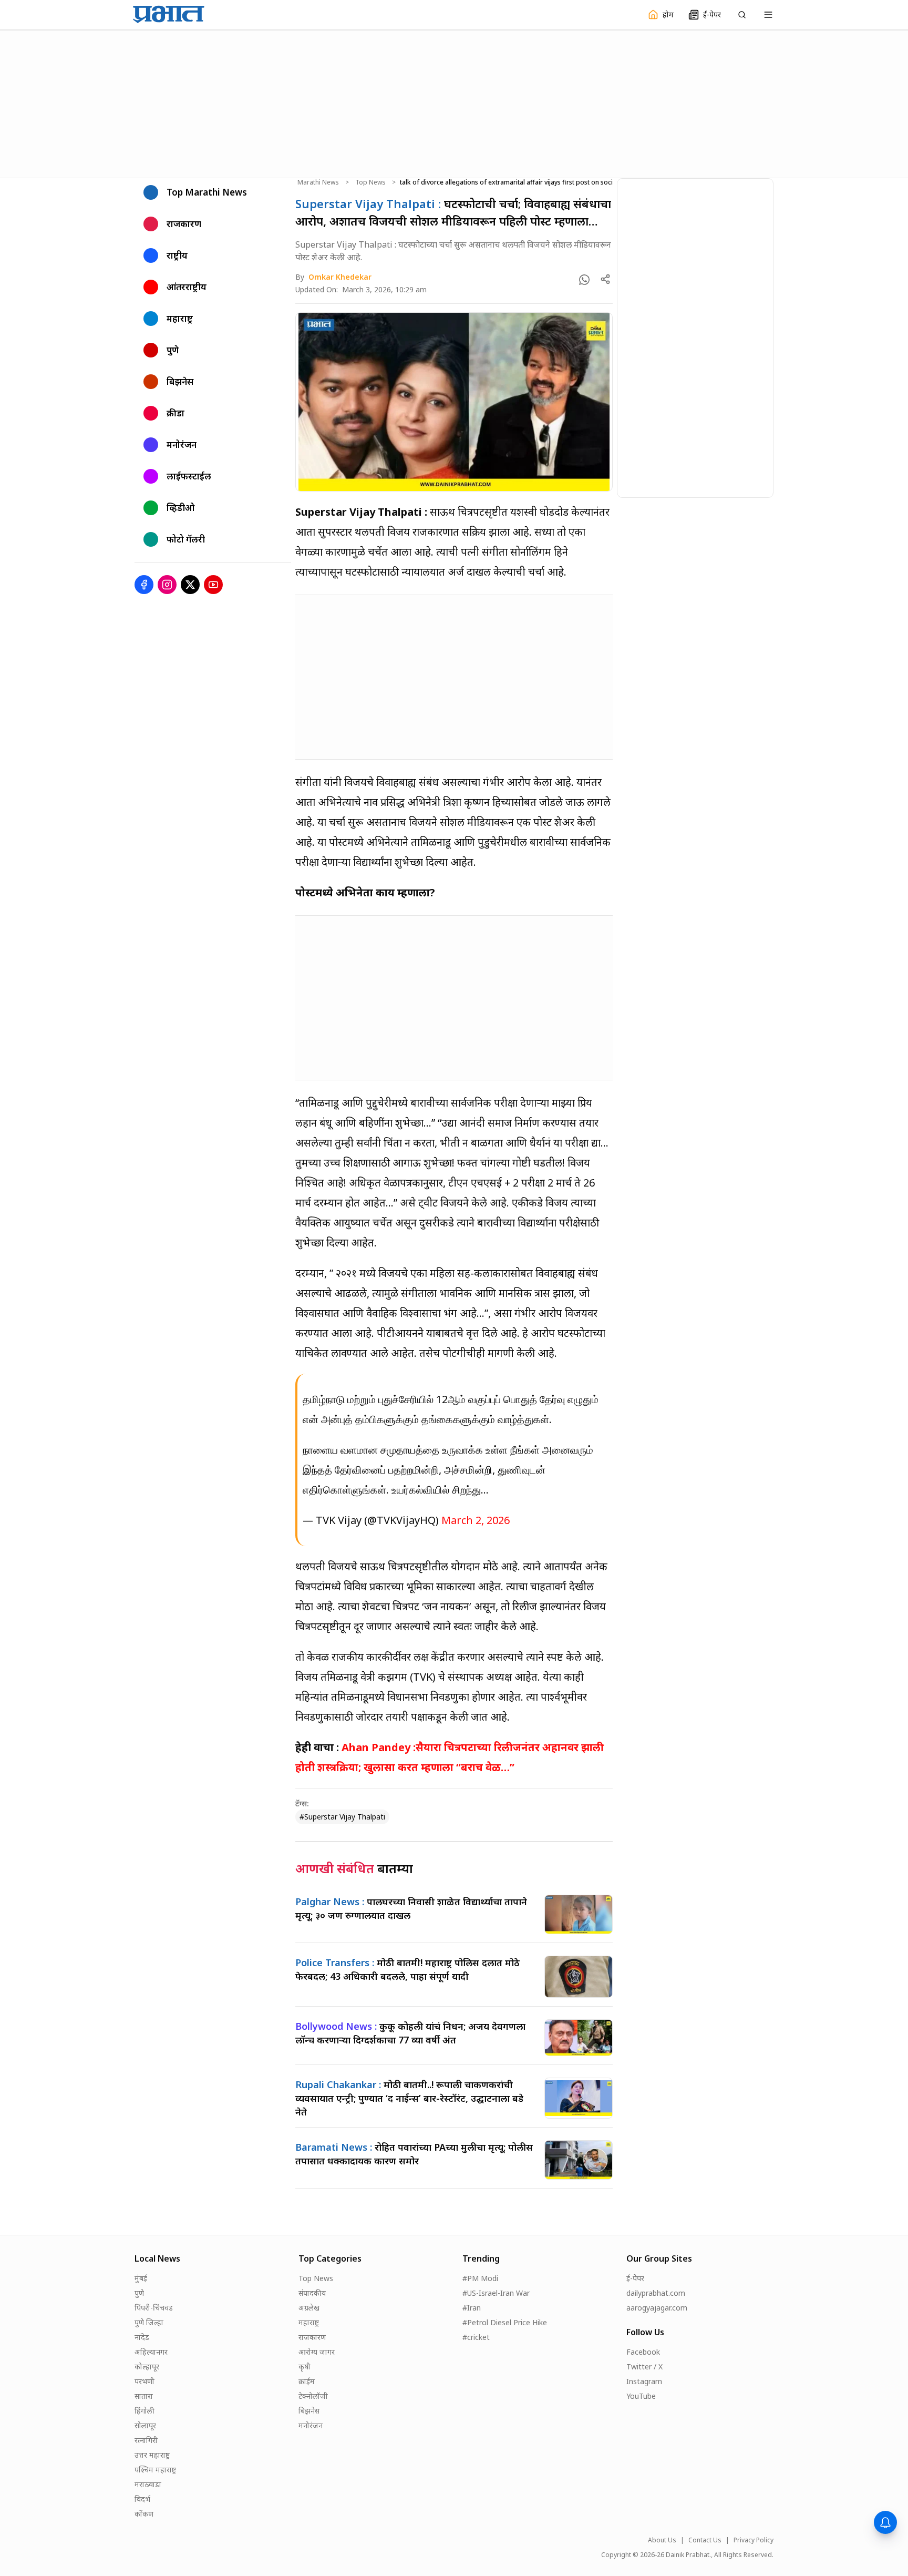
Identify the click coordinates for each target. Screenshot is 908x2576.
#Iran (472, 2308)
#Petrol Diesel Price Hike (505, 2322)
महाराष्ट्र (309, 2322)
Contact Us (705, 2540)
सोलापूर (145, 2425)
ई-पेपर (635, 2278)
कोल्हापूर (147, 2367)
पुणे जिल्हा (149, 2322)
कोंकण (144, 2514)
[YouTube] (213, 585)
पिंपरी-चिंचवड (154, 2308)
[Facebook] (144, 585)
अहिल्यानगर (151, 2352)
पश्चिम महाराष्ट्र (155, 2470)
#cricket (476, 2337)
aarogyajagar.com (657, 2308)
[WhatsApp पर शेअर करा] (584, 280)
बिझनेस (309, 2411)
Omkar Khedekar (340, 277)
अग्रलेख (309, 2308)
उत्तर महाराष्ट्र (152, 2455)
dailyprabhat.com (656, 2293)
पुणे (139, 2293)
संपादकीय (312, 2293)
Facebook (643, 2352)
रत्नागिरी (146, 2440)
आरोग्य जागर (317, 2352)
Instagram (644, 2381)
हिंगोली (145, 2411)
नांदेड (142, 2337)
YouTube (641, 2396)
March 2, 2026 (476, 1520)
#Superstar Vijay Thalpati (342, 1817)
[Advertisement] (454, 103)
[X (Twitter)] (190, 585)
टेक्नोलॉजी (313, 2396)
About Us (662, 2540)
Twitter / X (644, 2367)
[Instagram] (167, 585)
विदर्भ (142, 2499)
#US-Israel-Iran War (496, 2293)
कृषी (305, 2367)
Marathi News (318, 182)
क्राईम (307, 2381)
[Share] (605, 279)
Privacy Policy (754, 2540)
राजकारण (312, 2337)
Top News (370, 182)
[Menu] (768, 15)
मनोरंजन (311, 2425)
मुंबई (141, 2278)
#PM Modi (480, 2278)
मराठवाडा (148, 2484)
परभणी (145, 2381)
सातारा (144, 2396)
